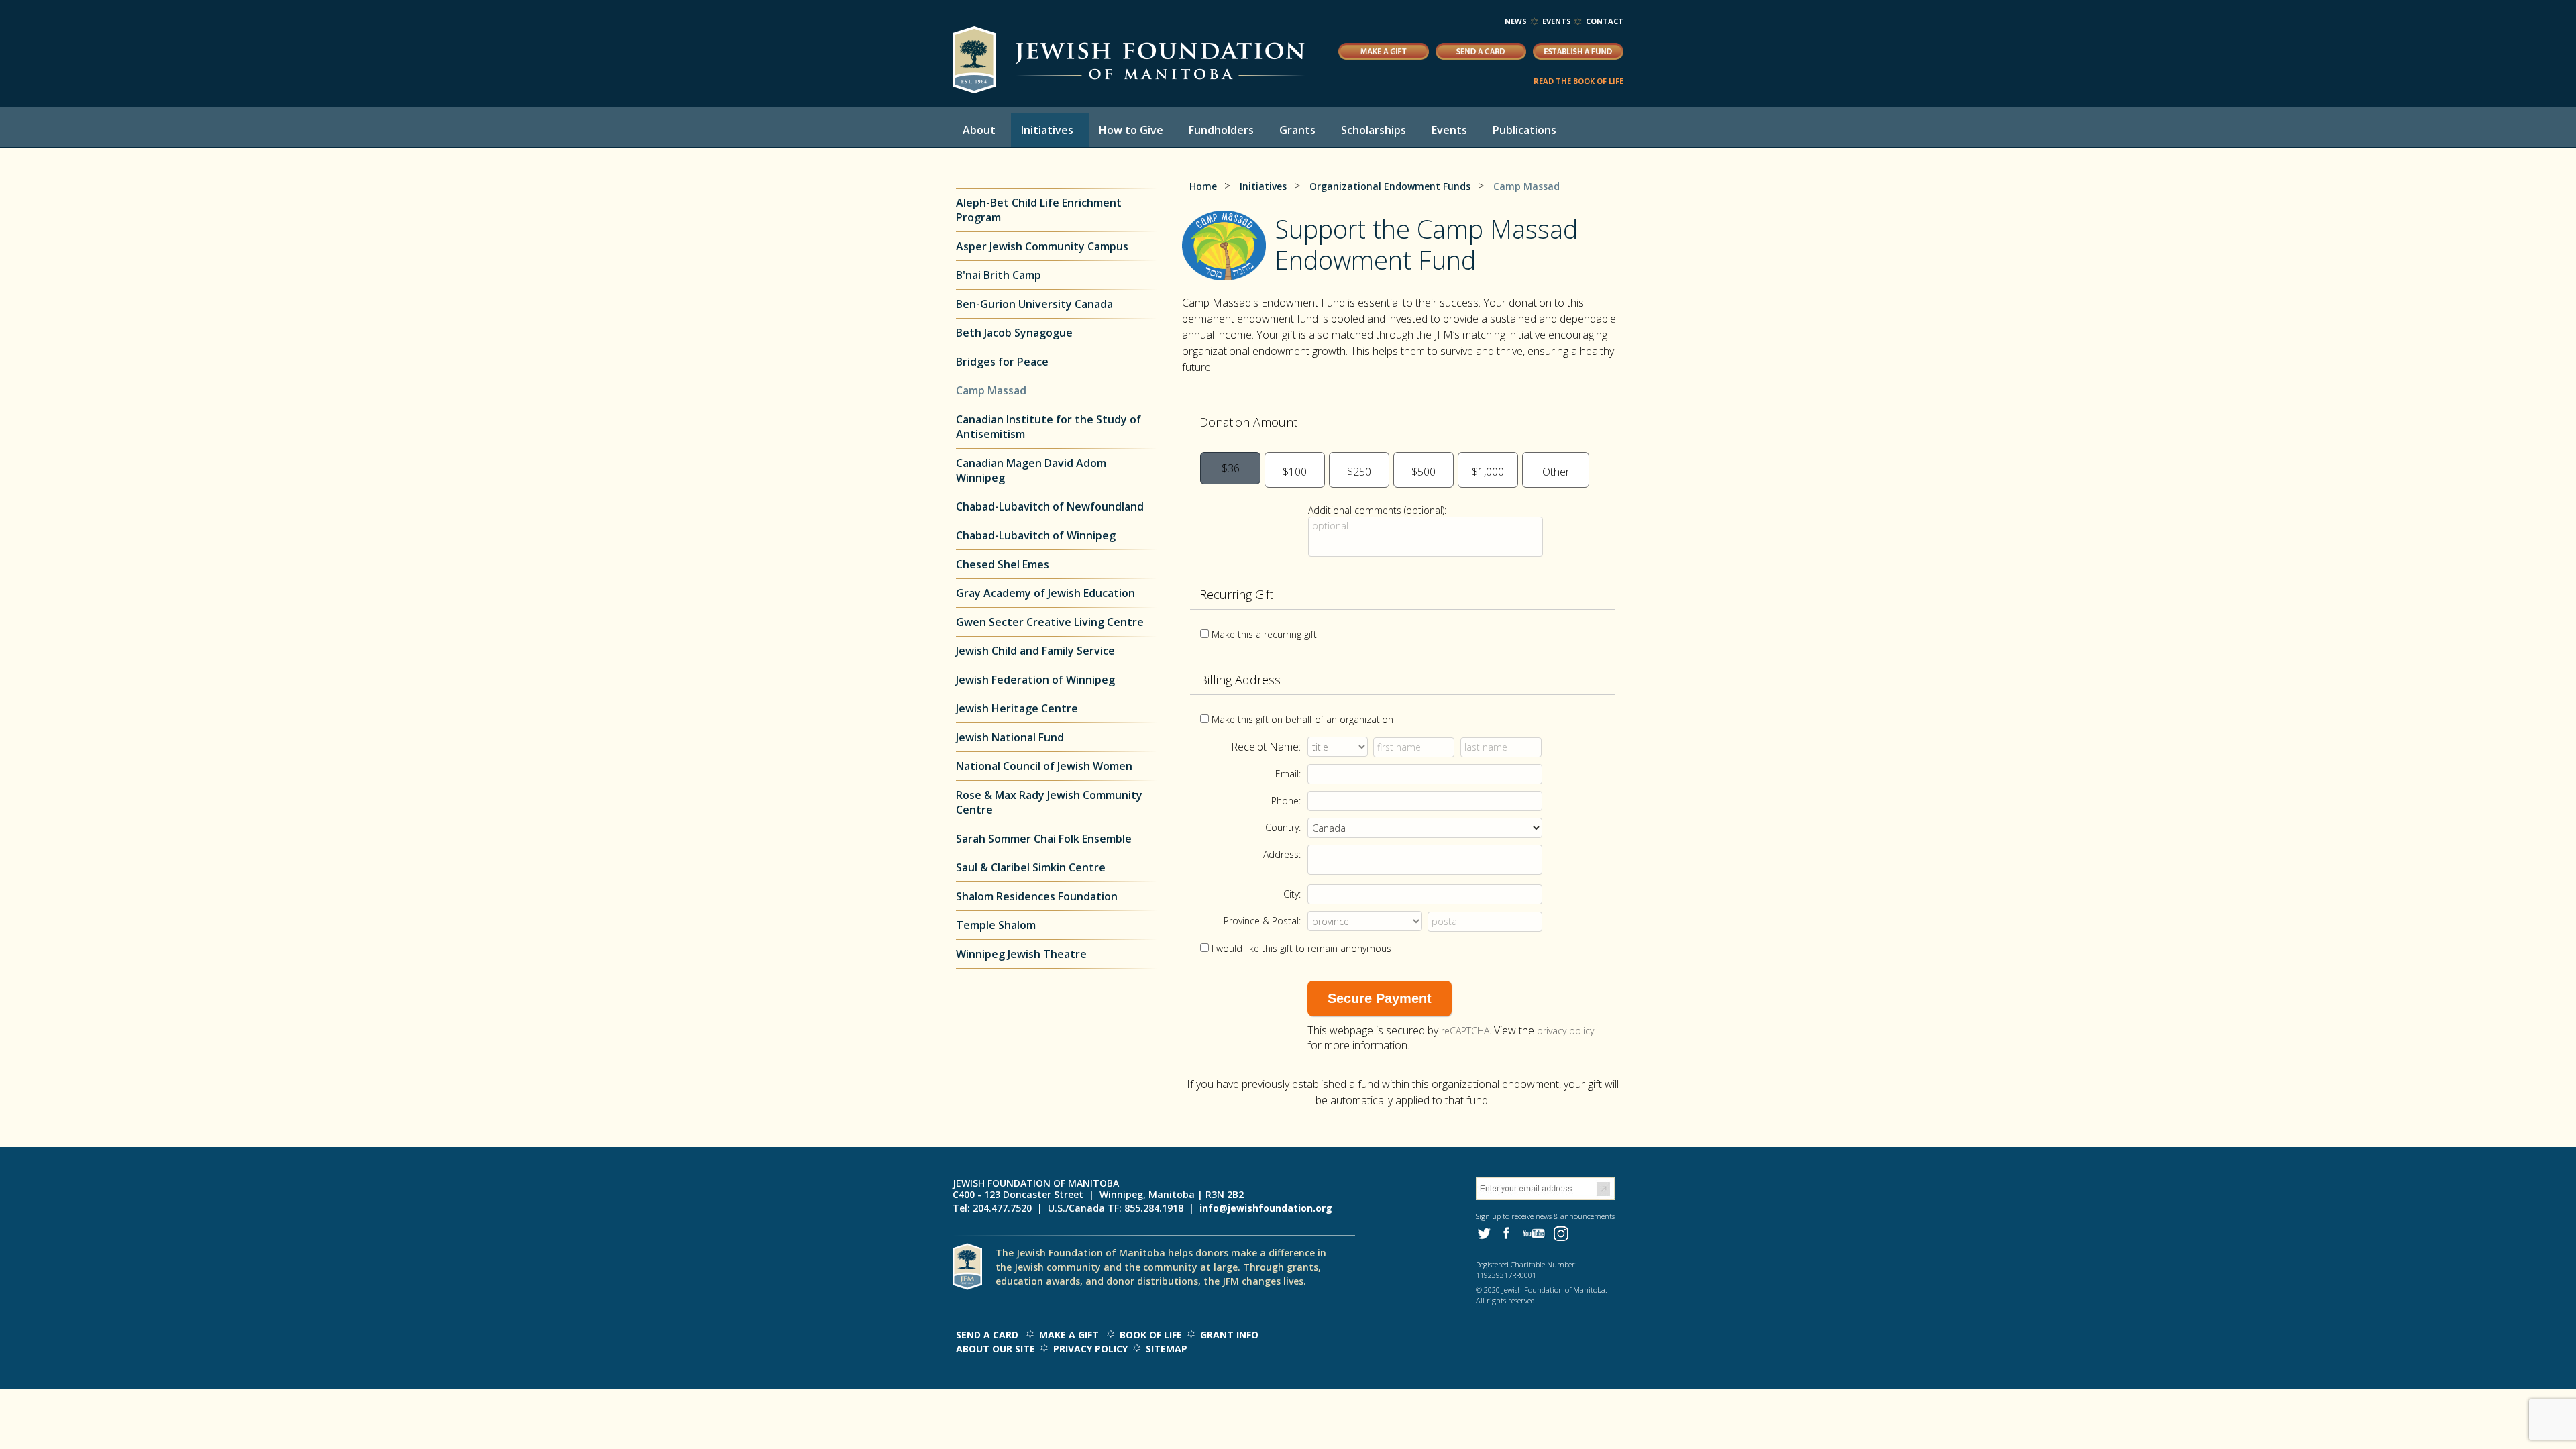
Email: (1288, 774)
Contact (1605, 21)
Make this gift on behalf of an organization (1302, 719)
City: (1292, 894)
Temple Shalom (996, 925)
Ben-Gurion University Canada (1034, 304)
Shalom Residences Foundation (1037, 896)
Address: (1282, 854)
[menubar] (1271, 130)
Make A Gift (1069, 1335)
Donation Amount (1248, 422)
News (1516, 21)
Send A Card (987, 1335)
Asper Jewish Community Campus (1042, 246)
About (979, 130)
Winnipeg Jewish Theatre (1021, 954)
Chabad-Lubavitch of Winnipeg (1036, 535)
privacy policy (1565, 1031)
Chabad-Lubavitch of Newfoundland (1050, 506)
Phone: (1286, 801)
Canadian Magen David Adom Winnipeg (1031, 470)
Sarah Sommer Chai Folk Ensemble (1044, 839)
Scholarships (1374, 130)
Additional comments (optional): (1377, 510)
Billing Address (1240, 680)
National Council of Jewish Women (1044, 766)
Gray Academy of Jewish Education (1045, 593)
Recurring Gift (1236, 594)
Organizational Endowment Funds (1390, 186)
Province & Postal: (1262, 921)
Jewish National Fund (1010, 737)
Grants (1297, 130)
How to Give (1131, 130)
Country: (1283, 827)
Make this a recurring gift (1264, 634)
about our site (996, 1349)
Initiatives (1047, 130)
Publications (1524, 130)
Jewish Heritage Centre (1017, 708)
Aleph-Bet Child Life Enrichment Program (1039, 210)
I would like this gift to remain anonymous (1301, 948)
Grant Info (1229, 1335)
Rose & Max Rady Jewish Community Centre (1049, 802)
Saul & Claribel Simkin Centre (1031, 867)
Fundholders (1221, 130)
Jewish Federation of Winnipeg (1035, 680)
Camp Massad (991, 390)
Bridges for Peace (1002, 362)
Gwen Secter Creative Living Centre (1050, 622)
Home (1203, 186)
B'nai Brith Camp (999, 275)
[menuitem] (982, 130)
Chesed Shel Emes (1003, 564)
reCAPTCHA (1465, 1031)
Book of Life (1151, 1335)
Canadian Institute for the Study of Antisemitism (1049, 427)
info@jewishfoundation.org (1266, 1208)
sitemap (1167, 1349)
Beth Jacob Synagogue (1016, 333)
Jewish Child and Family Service (1035, 651)
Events (1557, 21)
